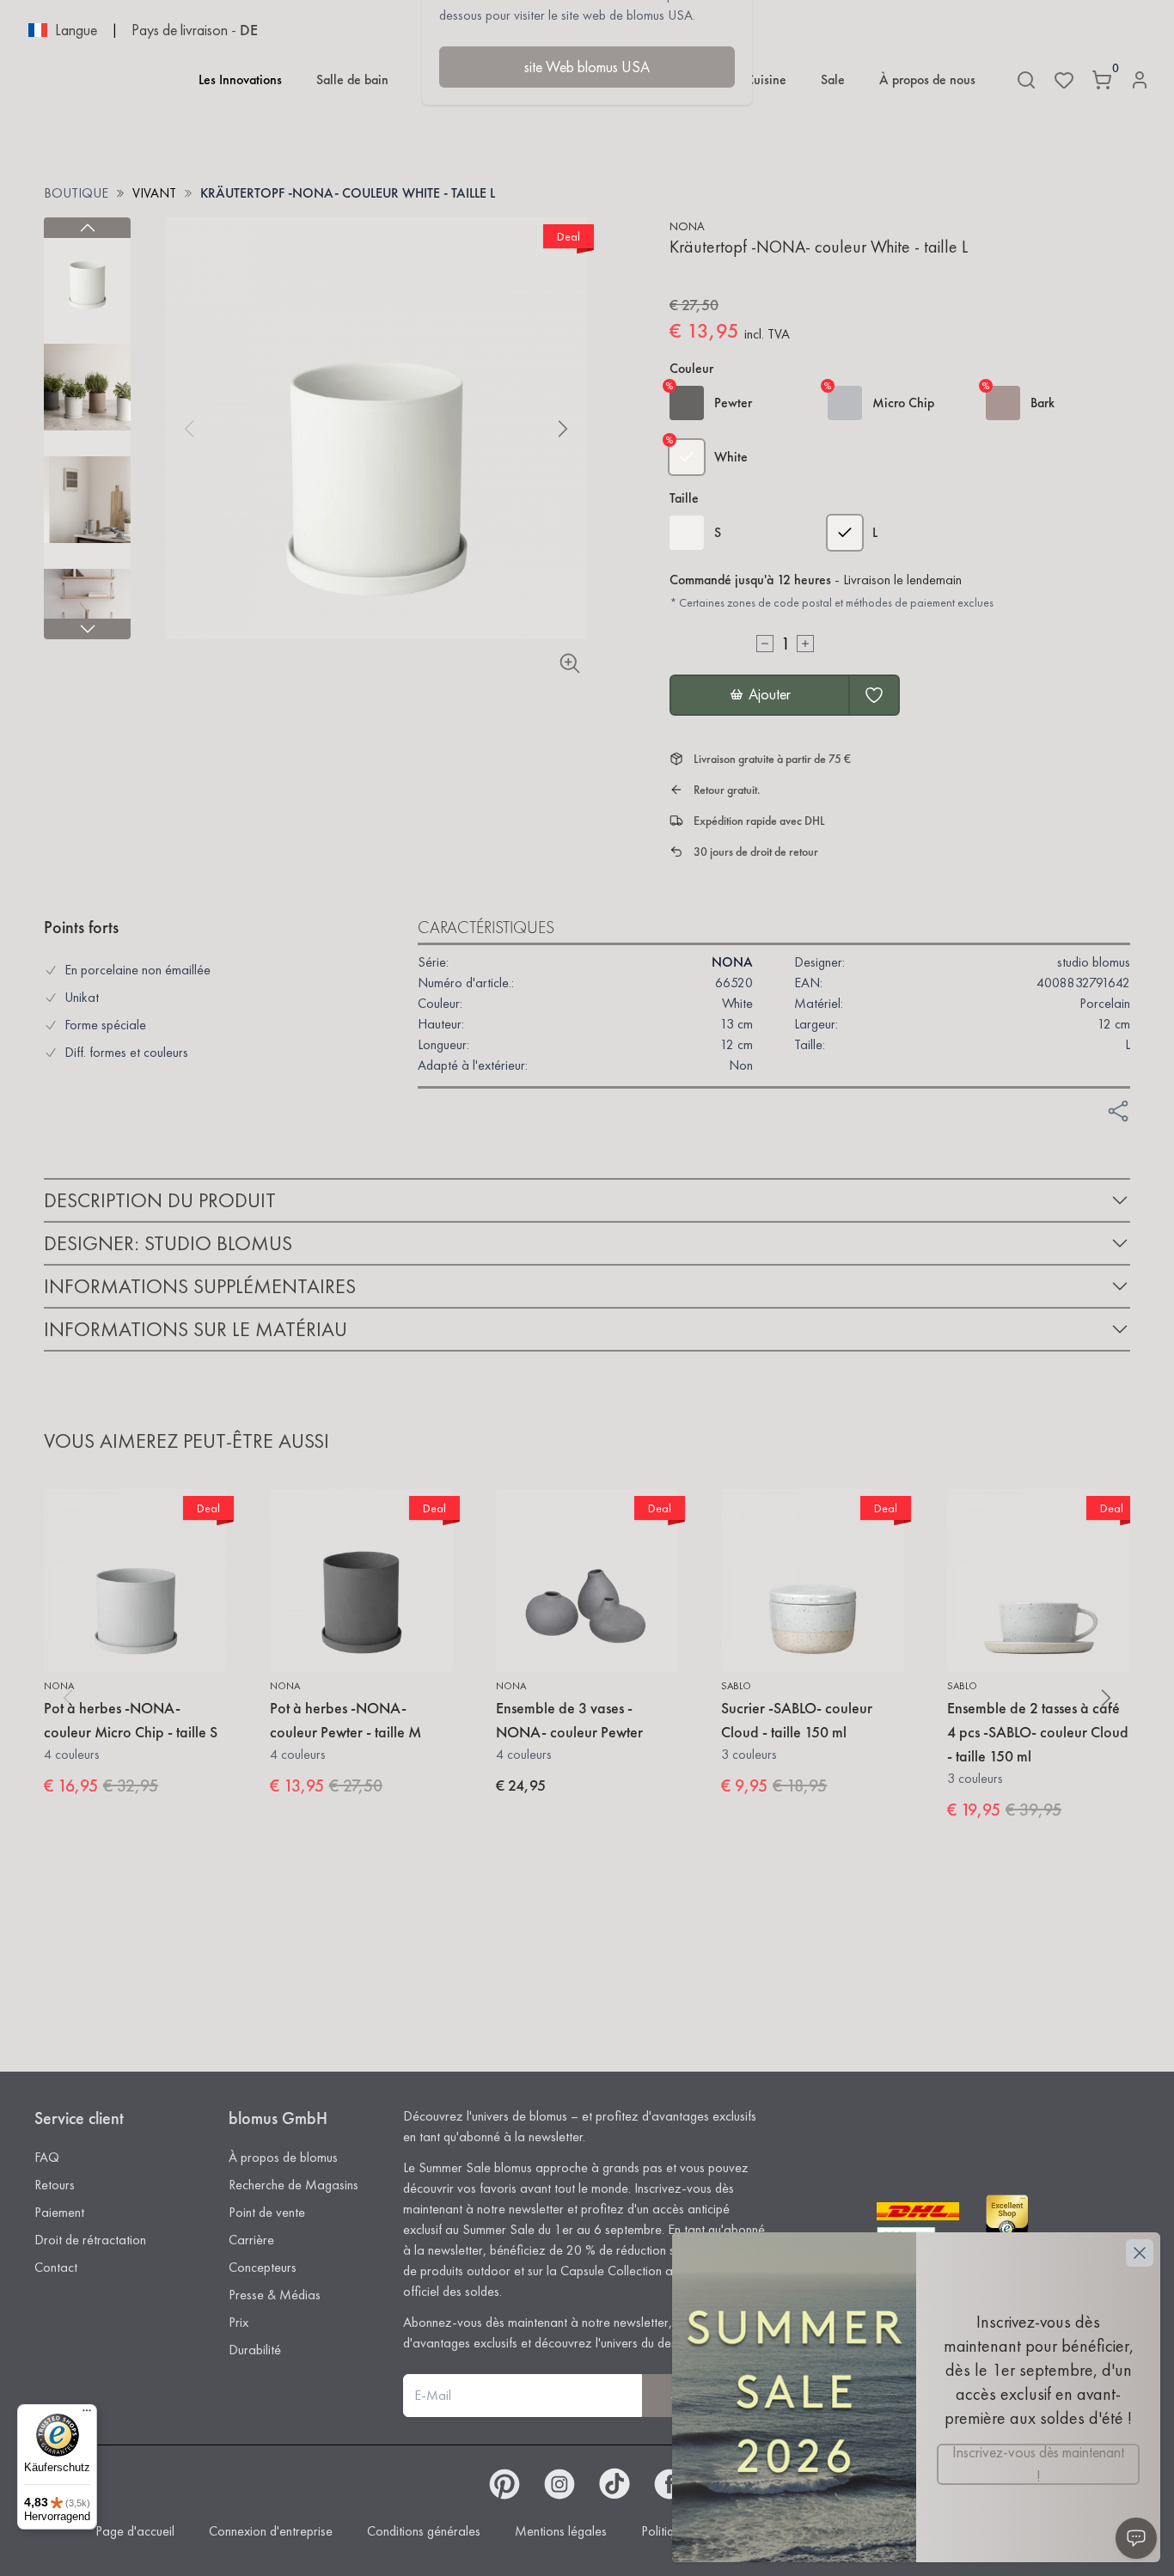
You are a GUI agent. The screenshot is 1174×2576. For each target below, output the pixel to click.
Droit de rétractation (90, 2240)
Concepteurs (263, 2267)
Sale (833, 79)
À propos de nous (927, 79)
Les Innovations (240, 79)
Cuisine (766, 79)
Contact (56, 2267)
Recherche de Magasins (293, 2185)
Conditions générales (424, 2531)
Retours (55, 2185)
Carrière (251, 2240)
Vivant (154, 193)
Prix (238, 2322)
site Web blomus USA (587, 67)
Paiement (59, 2212)
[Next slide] (87, 629)
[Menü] (87, 2414)
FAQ (47, 2157)
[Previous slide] (87, 228)
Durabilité (255, 2350)
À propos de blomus (283, 2157)
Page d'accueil (135, 2531)
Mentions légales (561, 2531)
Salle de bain (352, 79)
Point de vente (267, 2212)
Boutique (76, 193)
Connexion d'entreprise (271, 2531)
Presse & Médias (275, 2295)
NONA (687, 226)
